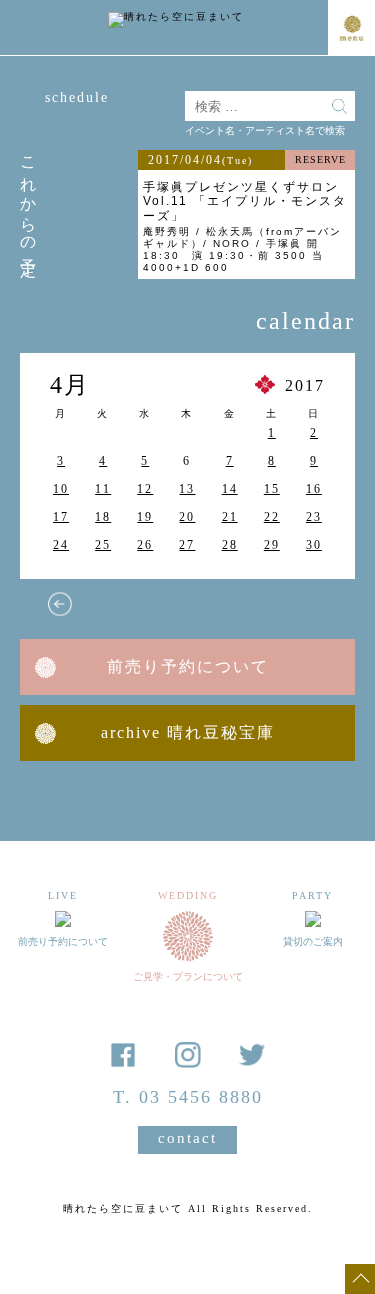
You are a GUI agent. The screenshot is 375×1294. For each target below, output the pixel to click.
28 (230, 545)
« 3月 (60, 604)
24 (61, 545)
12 (145, 489)
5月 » (310, 604)
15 (272, 489)
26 (145, 545)
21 (230, 517)
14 (230, 489)
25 (103, 545)
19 (145, 517)
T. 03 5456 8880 (188, 1097)
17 (61, 517)
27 (187, 545)
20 (187, 517)
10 (61, 489)
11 (103, 489)
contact (187, 1138)
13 (187, 489)
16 (314, 489)
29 (272, 545)
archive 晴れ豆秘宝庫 (188, 732)
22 (272, 517)
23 (314, 517)
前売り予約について (188, 666)
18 (103, 517)
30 (314, 545)
